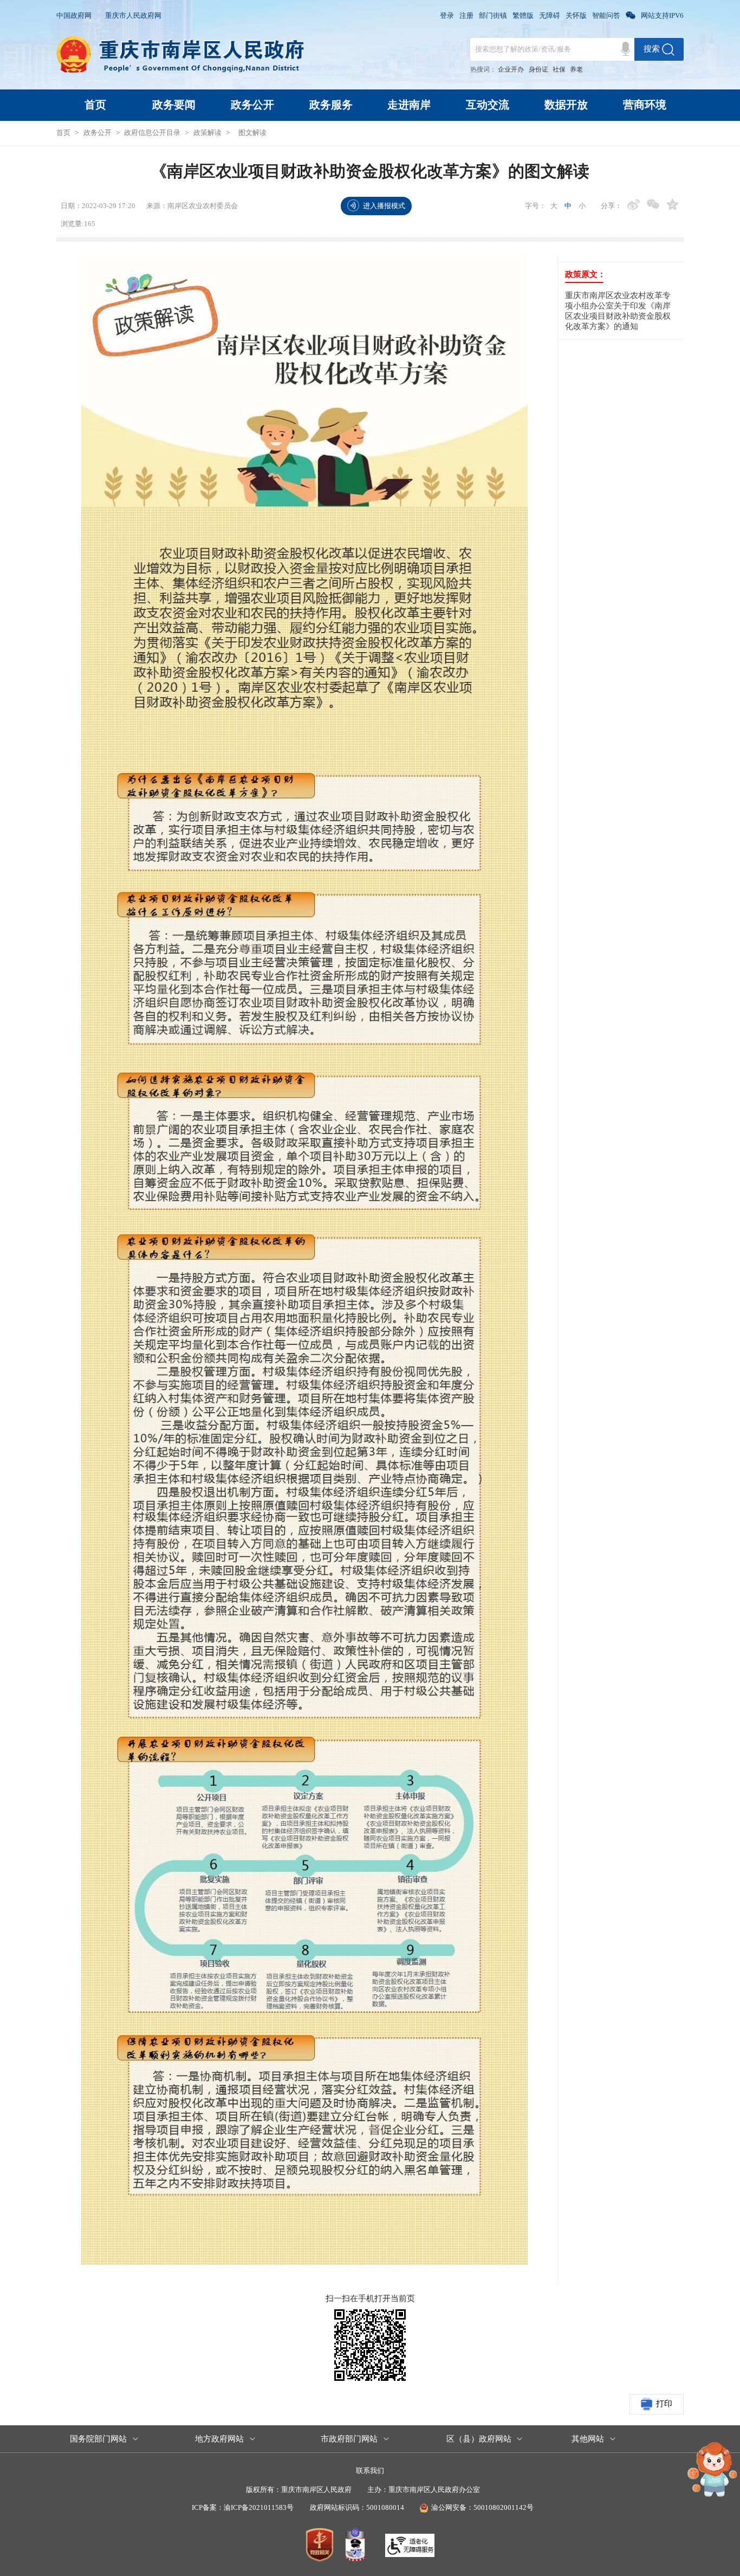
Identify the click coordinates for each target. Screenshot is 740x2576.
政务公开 (252, 105)
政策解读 (207, 133)
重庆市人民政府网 (133, 15)
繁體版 (523, 15)
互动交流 (488, 105)
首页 (95, 105)
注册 (466, 15)
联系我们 (370, 2471)
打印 (664, 2404)
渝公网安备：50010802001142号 (482, 2507)
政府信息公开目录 (152, 133)
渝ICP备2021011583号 (259, 2507)
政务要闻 (174, 105)
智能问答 (606, 15)
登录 (447, 15)
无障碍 (550, 15)
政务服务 (331, 105)
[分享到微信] (653, 205)
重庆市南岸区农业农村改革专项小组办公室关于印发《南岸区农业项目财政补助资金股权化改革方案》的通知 (618, 311)
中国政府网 (74, 15)
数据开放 (566, 105)
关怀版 (576, 15)
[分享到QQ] (673, 205)
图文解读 (252, 133)
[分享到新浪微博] (634, 205)
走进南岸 (409, 105)
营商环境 (645, 105)
